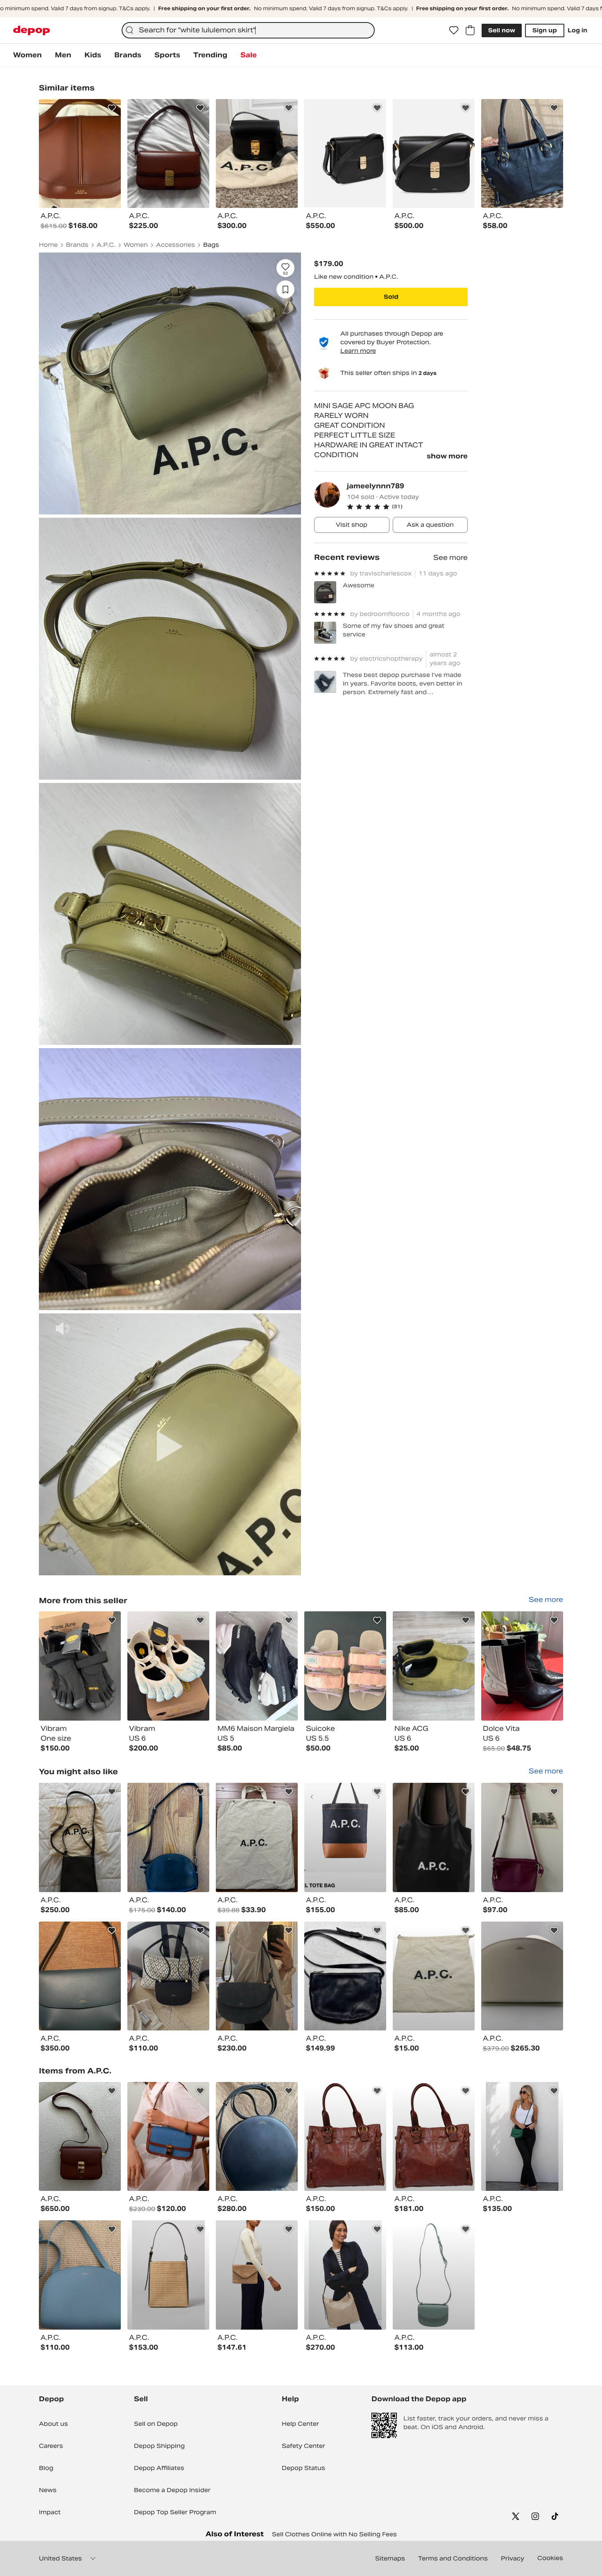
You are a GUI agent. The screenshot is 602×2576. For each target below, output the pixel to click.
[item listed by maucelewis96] (168, 1837)
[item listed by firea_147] (345, 2275)
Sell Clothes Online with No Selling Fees (334, 2534)
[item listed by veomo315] (257, 2137)
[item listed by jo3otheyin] (345, 1837)
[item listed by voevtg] (257, 1976)
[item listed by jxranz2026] (434, 1837)
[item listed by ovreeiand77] (522, 1837)
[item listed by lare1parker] (80, 2275)
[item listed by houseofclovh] (168, 2275)
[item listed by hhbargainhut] (168, 2137)
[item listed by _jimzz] (80, 1837)
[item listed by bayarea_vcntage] (434, 1976)
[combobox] (248, 30)
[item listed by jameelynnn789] (80, 1666)
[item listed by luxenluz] (434, 2137)
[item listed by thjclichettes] (168, 1976)
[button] (407, 507)
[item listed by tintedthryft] (345, 1976)
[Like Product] (112, 108)
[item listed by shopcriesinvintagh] (80, 2137)
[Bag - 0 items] (470, 30)
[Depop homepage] (32, 30)
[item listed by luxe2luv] (345, 2137)
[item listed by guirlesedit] (257, 2275)
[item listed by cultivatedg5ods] (257, 1837)
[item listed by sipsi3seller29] (522, 2137)
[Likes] (454, 30)
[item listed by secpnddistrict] (522, 1976)
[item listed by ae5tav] (80, 1976)
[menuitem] (27, 55)
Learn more (358, 351)
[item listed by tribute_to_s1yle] (434, 2275)
